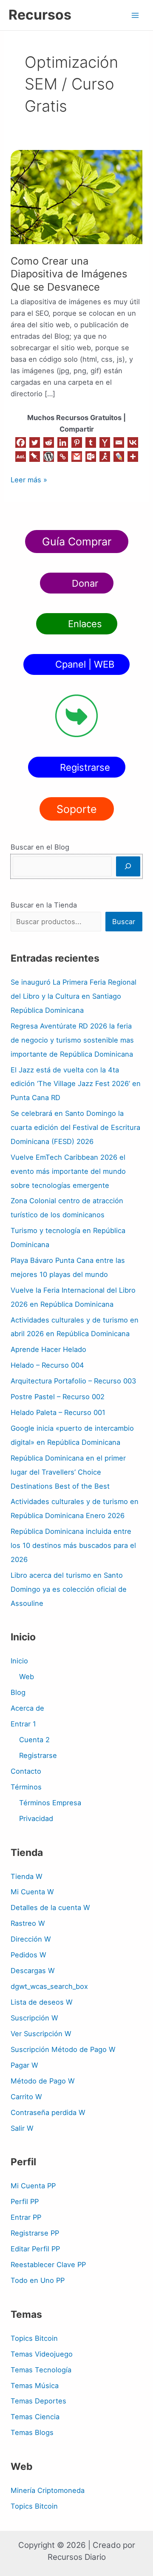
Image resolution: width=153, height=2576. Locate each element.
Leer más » (29, 479)
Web (27, 1677)
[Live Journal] (119, 457)
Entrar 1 (23, 1724)
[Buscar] (128, 866)
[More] (133, 457)
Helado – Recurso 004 (47, 1365)
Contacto (26, 1771)
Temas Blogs (32, 2432)
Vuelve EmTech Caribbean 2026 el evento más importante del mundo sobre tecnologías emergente (68, 1171)
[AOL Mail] (21, 457)
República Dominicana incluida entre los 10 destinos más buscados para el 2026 (73, 1545)
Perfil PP (25, 2201)
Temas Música (35, 2386)
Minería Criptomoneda (48, 2490)
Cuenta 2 (34, 1740)
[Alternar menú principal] (135, 15)
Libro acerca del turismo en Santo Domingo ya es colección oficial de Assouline (69, 1589)
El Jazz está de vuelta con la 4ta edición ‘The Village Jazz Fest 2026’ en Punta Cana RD (76, 1084)
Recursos (40, 15)
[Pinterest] (77, 442)
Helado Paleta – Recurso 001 (58, 1412)
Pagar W (24, 2065)
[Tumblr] (91, 442)
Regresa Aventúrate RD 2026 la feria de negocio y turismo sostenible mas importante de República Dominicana (72, 1040)
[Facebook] (21, 442)
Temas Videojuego (42, 2354)
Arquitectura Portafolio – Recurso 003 (73, 1381)
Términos (26, 1787)
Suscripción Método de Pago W (63, 2049)
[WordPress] (49, 457)
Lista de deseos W (42, 2002)
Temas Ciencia (35, 2417)
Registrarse (38, 1755)
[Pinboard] (35, 457)
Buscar (124, 922)
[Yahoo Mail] (105, 442)
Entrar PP (26, 2217)
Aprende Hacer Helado (48, 1349)
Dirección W (31, 1939)
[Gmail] (77, 457)
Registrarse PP (35, 2233)
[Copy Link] (63, 457)
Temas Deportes (38, 2401)
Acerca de (27, 1708)
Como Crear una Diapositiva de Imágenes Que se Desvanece (69, 274)
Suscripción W (34, 2018)
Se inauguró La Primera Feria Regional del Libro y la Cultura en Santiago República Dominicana (74, 996)
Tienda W (27, 1876)
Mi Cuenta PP (33, 2186)
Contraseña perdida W (48, 2112)
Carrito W (26, 2097)
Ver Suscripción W (41, 2034)
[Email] (119, 442)
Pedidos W (28, 1955)
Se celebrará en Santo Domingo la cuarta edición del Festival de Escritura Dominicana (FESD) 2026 (75, 1127)
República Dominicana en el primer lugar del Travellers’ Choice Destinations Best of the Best (68, 1472)
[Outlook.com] (91, 457)
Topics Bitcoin (34, 2338)
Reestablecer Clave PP (48, 2265)
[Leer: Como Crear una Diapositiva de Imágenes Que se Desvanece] (76, 196)
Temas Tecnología (41, 2370)
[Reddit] (49, 442)
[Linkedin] (63, 442)
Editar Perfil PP (35, 2249)
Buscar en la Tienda (44, 905)
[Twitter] (35, 442)
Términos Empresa (50, 1803)
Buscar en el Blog (40, 847)
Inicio (19, 1661)
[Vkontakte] (133, 442)
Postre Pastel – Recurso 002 (58, 1397)
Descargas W (33, 1971)
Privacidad (36, 1818)
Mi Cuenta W (32, 1892)
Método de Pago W (43, 2081)
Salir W (22, 2128)
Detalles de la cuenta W (50, 1908)
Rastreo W (28, 1923)
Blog (18, 1692)
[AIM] (105, 457)
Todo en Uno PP (38, 2280)
